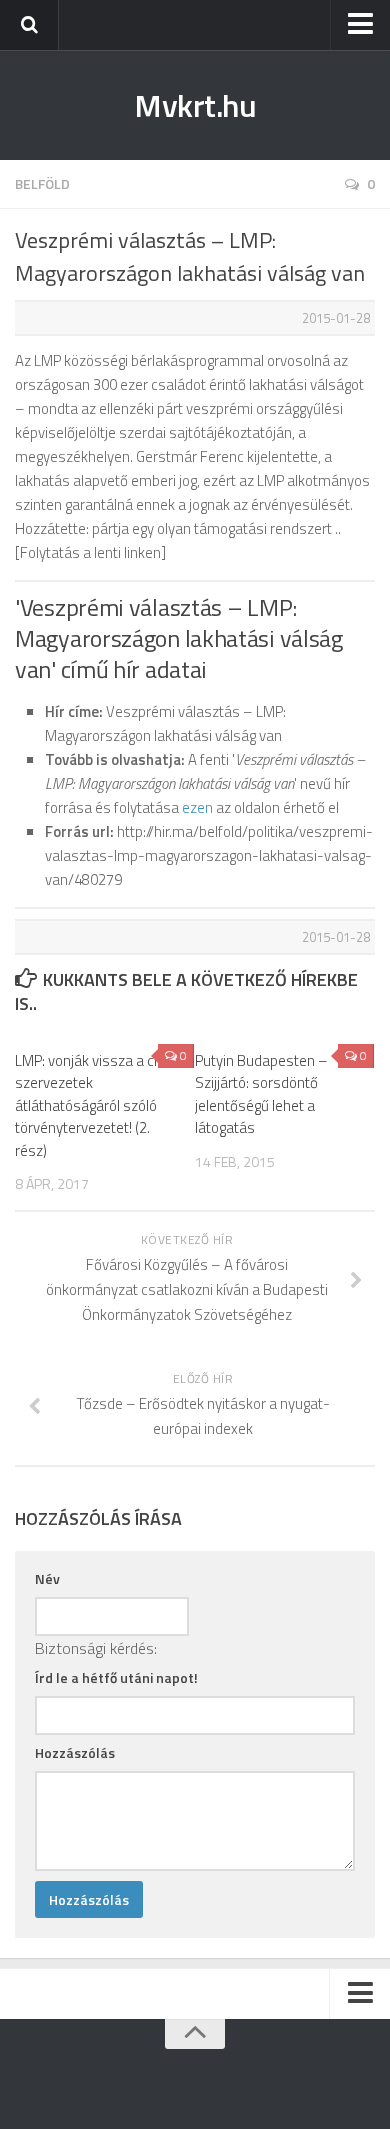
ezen (197, 807)
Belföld (42, 183)
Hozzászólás (75, 1752)
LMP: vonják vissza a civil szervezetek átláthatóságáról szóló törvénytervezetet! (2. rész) (92, 1105)
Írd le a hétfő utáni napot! (116, 1677)
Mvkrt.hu (195, 105)
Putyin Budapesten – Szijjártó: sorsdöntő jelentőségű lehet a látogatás (261, 1094)
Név (47, 1578)
